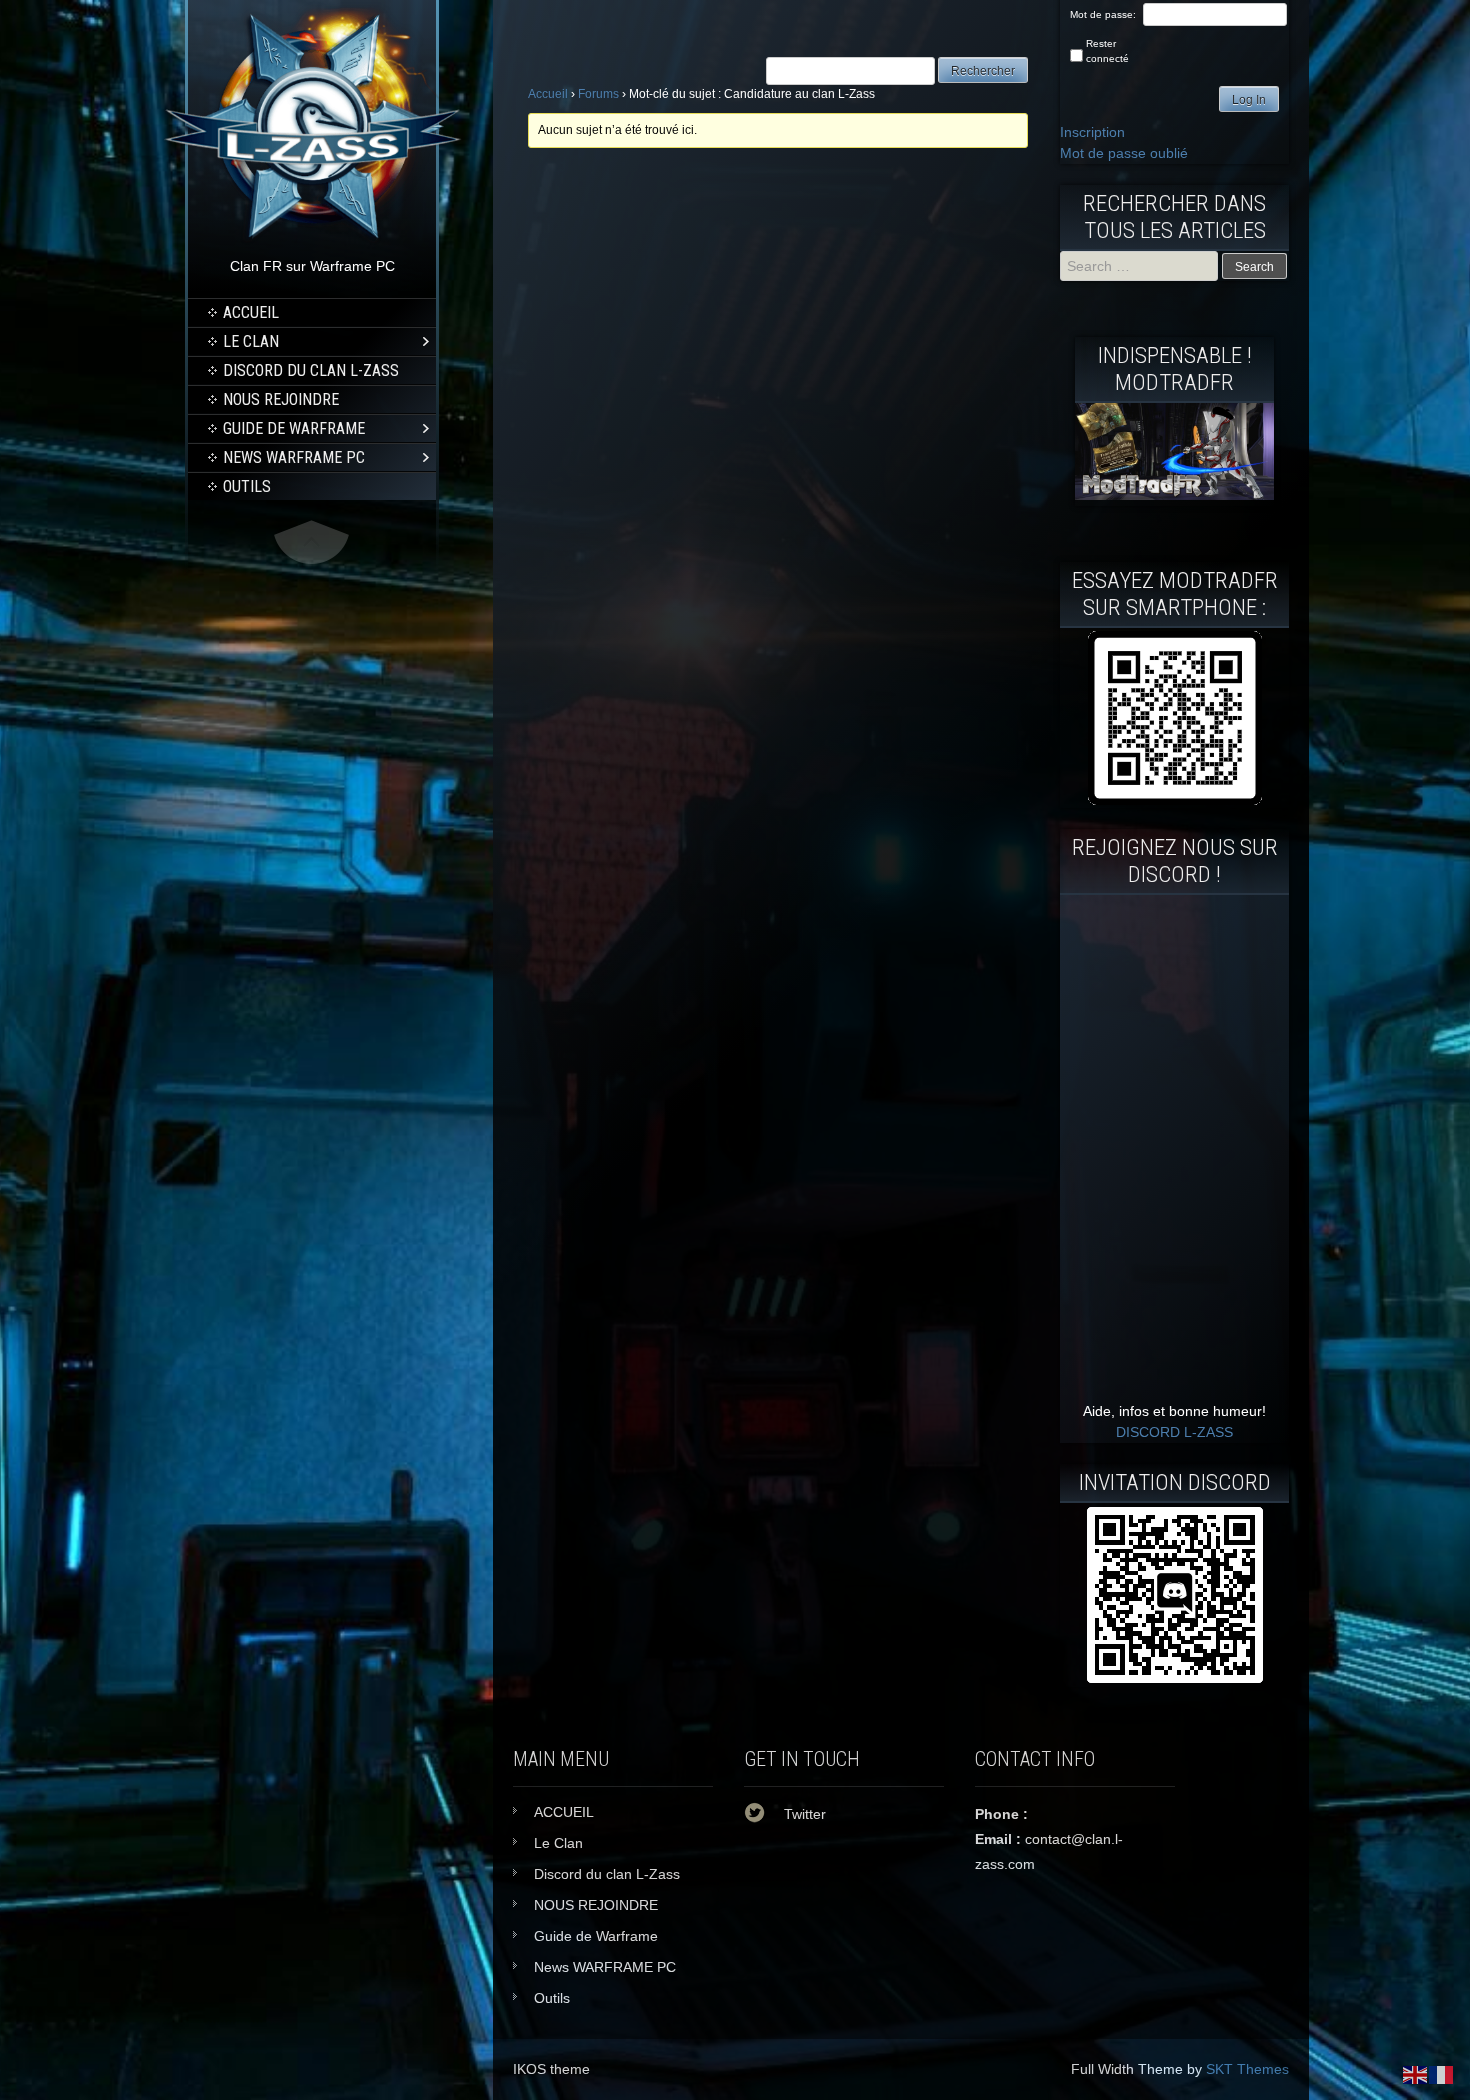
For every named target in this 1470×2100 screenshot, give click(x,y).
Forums (598, 94)
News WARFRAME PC (294, 457)
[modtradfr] (1174, 718)
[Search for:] (1141, 266)
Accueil (548, 94)
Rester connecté (1107, 51)
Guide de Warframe (294, 428)
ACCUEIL (251, 312)
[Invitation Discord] (1174, 1595)
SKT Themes (1247, 2069)
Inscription (1092, 132)
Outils (247, 486)
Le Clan (251, 341)
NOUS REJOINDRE (281, 399)
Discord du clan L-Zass (311, 370)
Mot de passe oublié (1124, 153)
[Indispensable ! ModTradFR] (1174, 495)
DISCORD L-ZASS (1174, 1432)
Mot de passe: (1103, 14)
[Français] (1442, 2074)
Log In (1249, 100)
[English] (1416, 2074)
